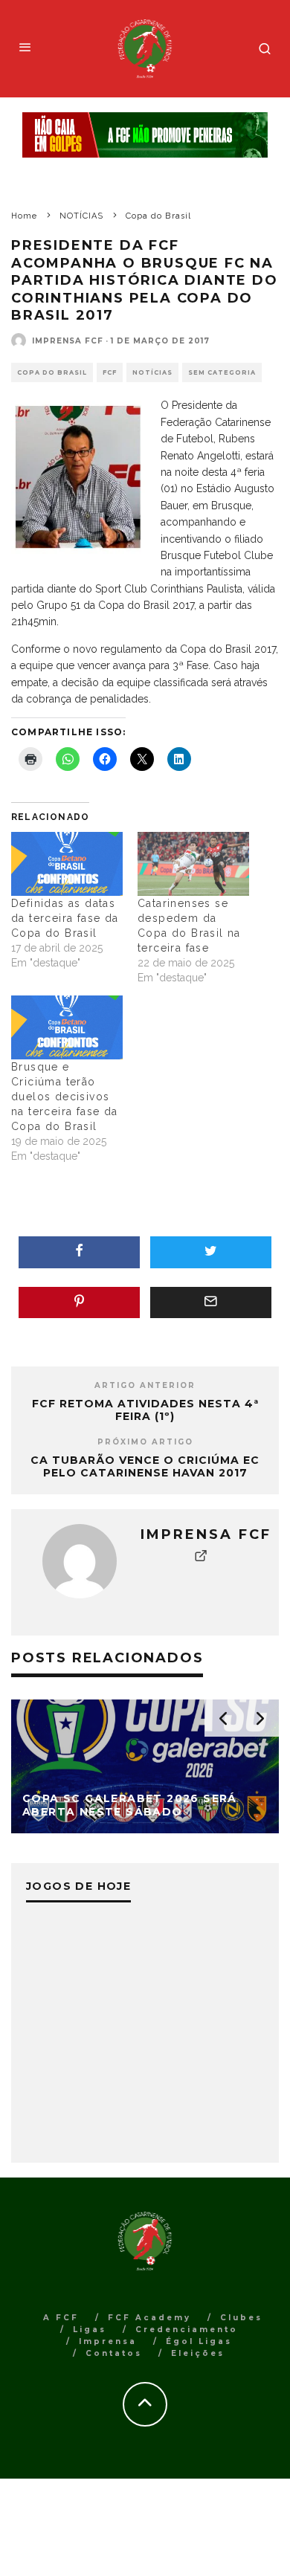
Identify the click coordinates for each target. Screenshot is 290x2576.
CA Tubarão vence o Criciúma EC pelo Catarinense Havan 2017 (145, 1466)
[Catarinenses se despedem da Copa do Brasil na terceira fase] (193, 864)
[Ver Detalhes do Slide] (145, 135)
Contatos (114, 2353)
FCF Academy (149, 2318)
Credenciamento (187, 2330)
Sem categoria (222, 372)
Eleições (198, 2353)
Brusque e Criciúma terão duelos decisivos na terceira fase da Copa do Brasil (65, 1097)
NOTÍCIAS (152, 372)
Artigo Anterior (145, 1385)
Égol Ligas (199, 2341)
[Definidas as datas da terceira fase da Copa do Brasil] (67, 864)
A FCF (61, 2318)
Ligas (90, 2330)
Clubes (241, 2318)
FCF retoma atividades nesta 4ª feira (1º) (145, 1410)
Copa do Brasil (52, 372)
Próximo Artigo (145, 1442)
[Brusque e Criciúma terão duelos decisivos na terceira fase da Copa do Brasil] (67, 1027)
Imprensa (108, 2341)
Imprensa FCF (68, 341)
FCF (110, 372)
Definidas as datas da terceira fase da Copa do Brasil (65, 918)
